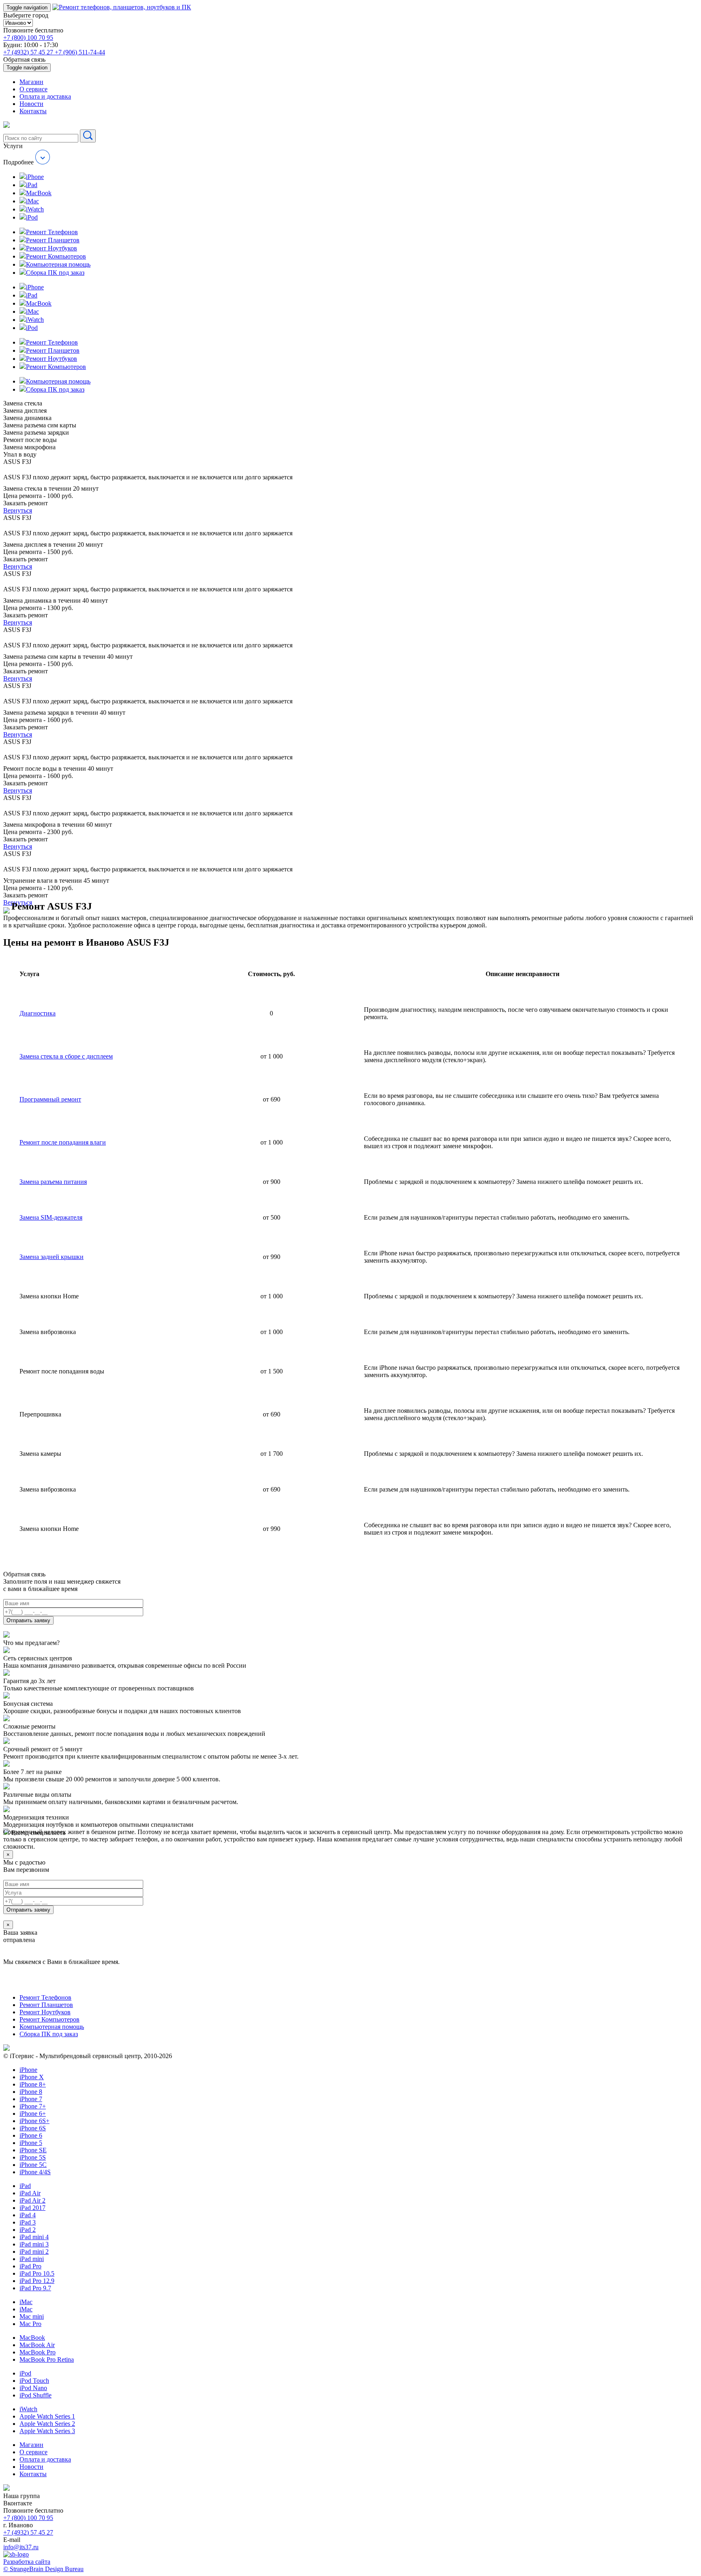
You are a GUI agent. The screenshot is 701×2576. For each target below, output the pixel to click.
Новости (31, 104)
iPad (25, 2186)
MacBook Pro (38, 2352)
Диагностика (38, 1013)
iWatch (28, 2409)
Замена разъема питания (53, 1182)
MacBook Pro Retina (47, 2359)
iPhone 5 (31, 2143)
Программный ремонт (50, 1099)
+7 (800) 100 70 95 (28, 38)
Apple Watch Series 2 (47, 2424)
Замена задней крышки (52, 1257)
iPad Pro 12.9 (37, 2281)
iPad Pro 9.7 (35, 2288)
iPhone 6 (31, 2135)
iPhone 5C (33, 2165)
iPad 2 (28, 2230)
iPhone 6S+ (34, 2121)
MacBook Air (37, 2345)
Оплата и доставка (45, 96)
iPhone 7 (31, 2099)
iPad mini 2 (34, 2252)
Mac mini (32, 2316)
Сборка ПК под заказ (49, 2034)
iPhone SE (33, 2150)
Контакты (33, 111)
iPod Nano (33, 2388)
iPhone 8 (31, 2092)
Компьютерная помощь (52, 2027)
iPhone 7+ (33, 2106)
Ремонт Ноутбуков (45, 2012)
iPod (25, 2373)
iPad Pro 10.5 (37, 2273)
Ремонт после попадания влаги (63, 1142)
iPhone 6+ (33, 2114)
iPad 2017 (32, 2208)
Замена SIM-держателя (51, 1217)
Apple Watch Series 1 (47, 2416)
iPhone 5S (33, 2157)
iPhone (28, 2070)
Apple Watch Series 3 (47, 2431)
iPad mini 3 (34, 2244)
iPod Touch (34, 2381)
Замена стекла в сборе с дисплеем (66, 1056)
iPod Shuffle (35, 2395)
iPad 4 (28, 2215)
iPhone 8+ (33, 2084)
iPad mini (32, 2259)
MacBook (32, 2338)
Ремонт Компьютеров (49, 2019)
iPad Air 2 (32, 2200)
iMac (26, 2302)
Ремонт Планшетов (46, 2005)
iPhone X (32, 2077)
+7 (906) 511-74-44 (80, 52)
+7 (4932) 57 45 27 (29, 52)
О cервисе (33, 89)
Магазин (31, 82)
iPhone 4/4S (35, 2172)
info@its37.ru (21, 2547)
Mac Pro (30, 2324)
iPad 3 (28, 2222)
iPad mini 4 (34, 2237)
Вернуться (18, 510)
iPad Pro (30, 2266)
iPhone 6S (33, 2128)
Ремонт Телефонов (45, 1997)
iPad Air (30, 2193)
